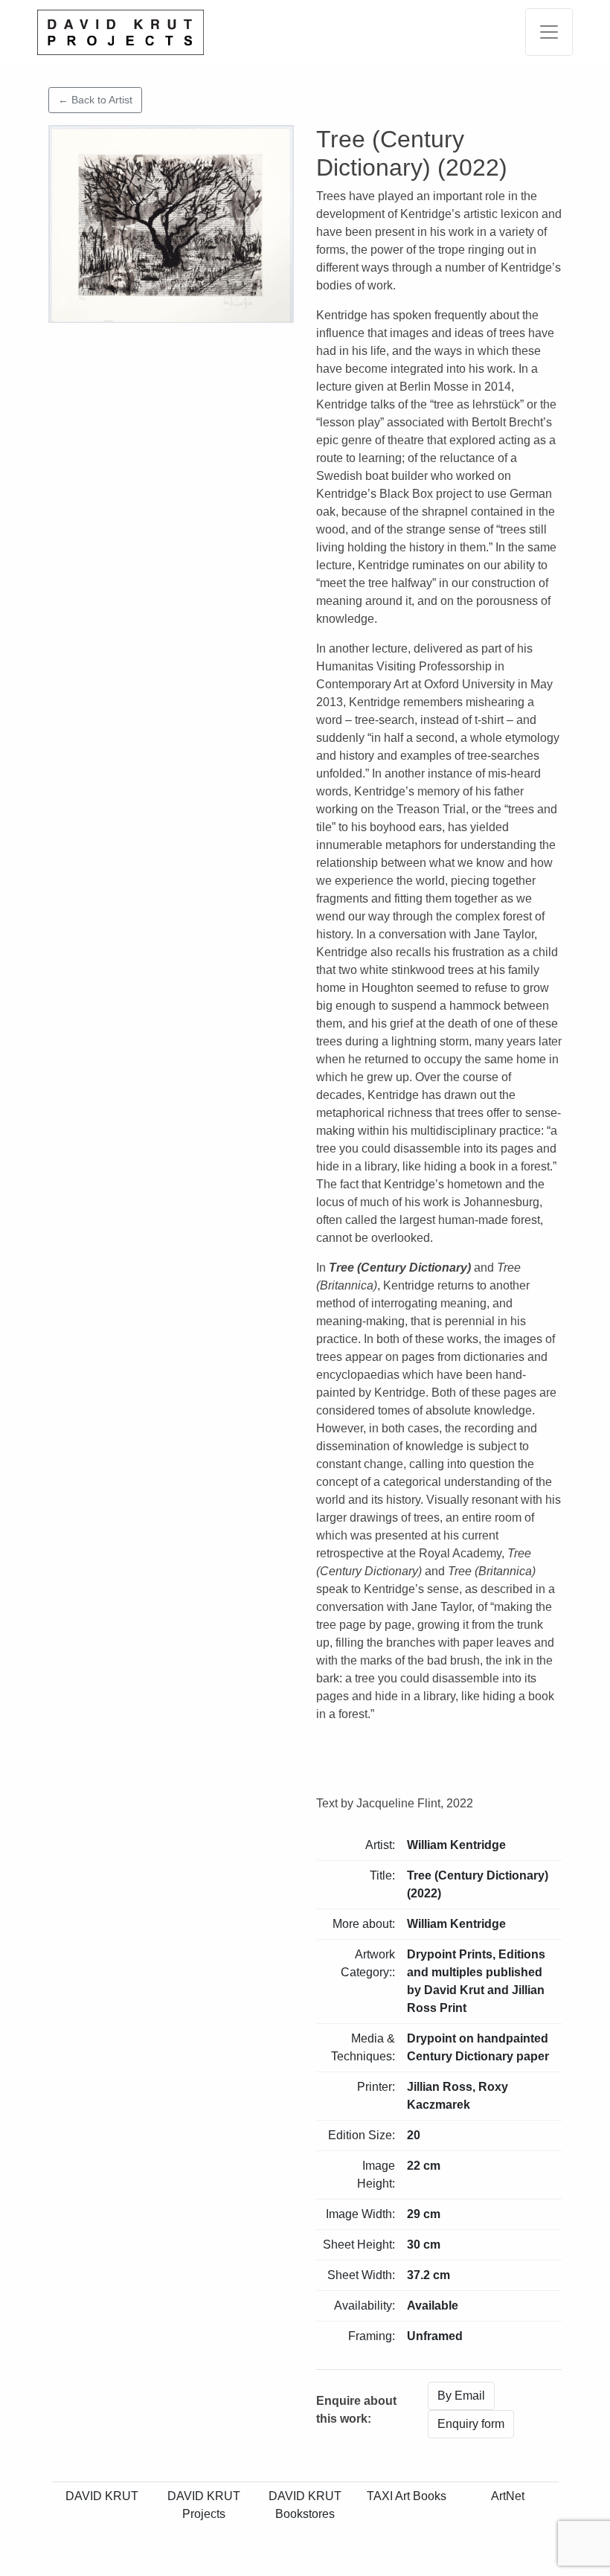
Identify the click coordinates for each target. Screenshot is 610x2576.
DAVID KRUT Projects (204, 2505)
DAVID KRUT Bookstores (305, 2505)
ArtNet (508, 2496)
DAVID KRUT (102, 2496)
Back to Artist (95, 100)
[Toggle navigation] (549, 32)
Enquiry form (471, 2424)
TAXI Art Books (407, 2496)
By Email (461, 2396)
